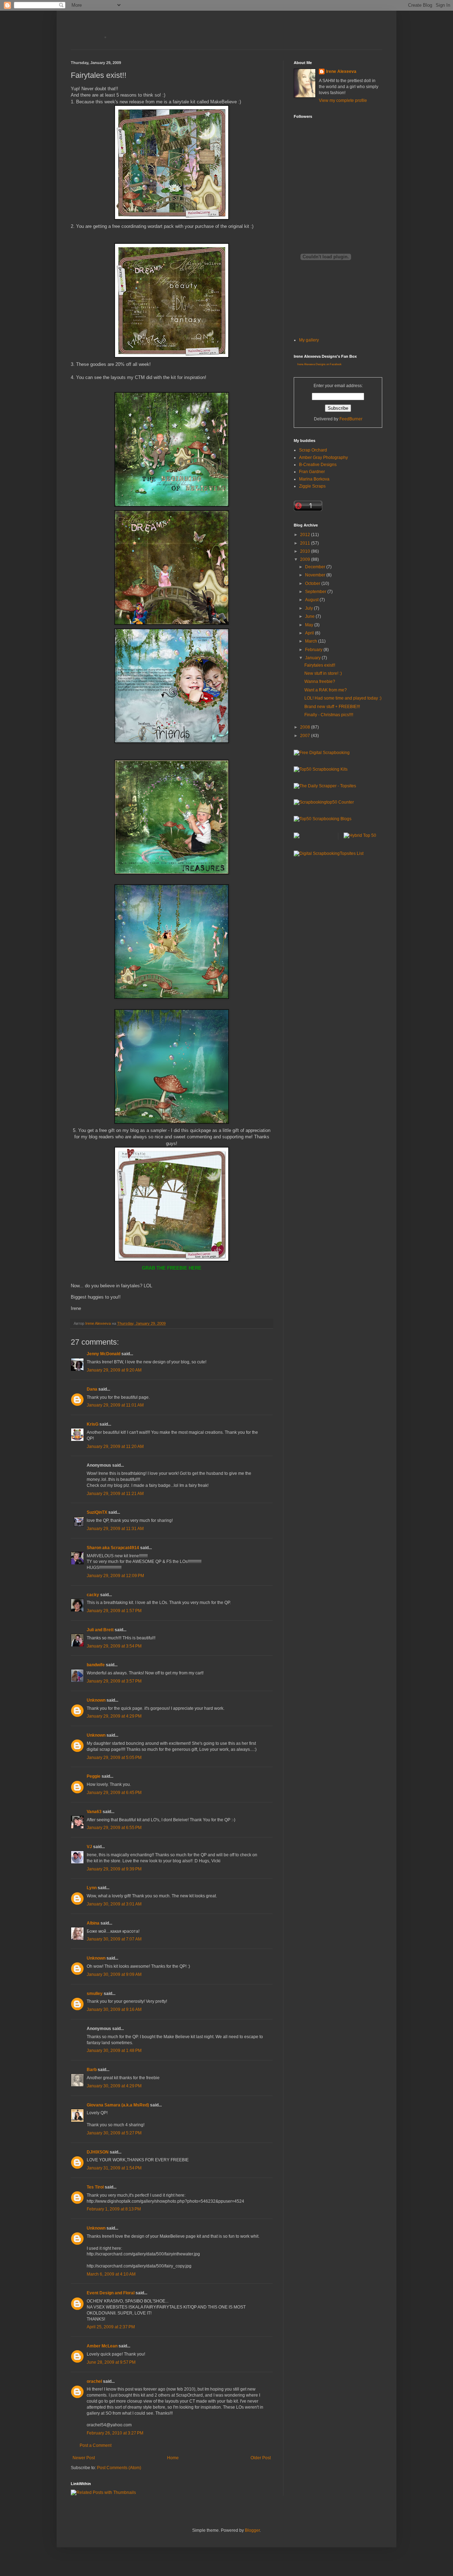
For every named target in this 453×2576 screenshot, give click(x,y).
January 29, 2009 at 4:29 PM (114, 1716)
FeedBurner (351, 419)
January (313, 658)
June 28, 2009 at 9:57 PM (111, 2362)
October (313, 583)
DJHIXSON (98, 2152)
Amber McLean (102, 2346)
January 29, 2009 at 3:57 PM (114, 1681)
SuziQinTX (97, 1512)
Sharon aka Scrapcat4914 (113, 1548)
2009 (306, 559)
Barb (92, 2070)
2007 (306, 736)
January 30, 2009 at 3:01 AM (114, 1904)
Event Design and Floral (111, 2293)
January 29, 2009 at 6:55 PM (114, 1828)
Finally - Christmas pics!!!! (329, 715)
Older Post (261, 2458)
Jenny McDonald (104, 1354)
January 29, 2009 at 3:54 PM (114, 1646)
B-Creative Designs (318, 465)
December (316, 567)
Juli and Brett (100, 1630)
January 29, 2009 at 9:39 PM (114, 1869)
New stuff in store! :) (323, 673)
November (316, 575)
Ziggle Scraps (312, 486)
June (310, 616)
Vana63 (94, 1812)
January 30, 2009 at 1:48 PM (114, 2051)
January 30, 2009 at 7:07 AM (114, 1939)
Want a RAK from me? (326, 690)
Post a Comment (96, 2445)
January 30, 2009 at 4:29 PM (114, 2086)
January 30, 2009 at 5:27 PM (114, 2133)
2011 (306, 543)
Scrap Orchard (313, 450)
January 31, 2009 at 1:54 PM (114, 2168)
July (309, 608)
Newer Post (84, 2458)
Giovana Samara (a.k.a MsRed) (118, 2105)
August (312, 600)
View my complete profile (343, 100)
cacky (93, 1595)
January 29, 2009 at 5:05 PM (114, 1758)
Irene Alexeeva (341, 71)
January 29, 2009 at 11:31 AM (115, 1529)
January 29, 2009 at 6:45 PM (114, 1793)
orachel (94, 2381)
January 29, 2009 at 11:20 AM (115, 1447)
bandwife (96, 1665)
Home (173, 2458)
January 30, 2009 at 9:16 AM (114, 2009)
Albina (93, 1923)
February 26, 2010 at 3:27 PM (115, 2433)
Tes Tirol (95, 2187)
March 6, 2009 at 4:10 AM (111, 2274)
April (310, 633)
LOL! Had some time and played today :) (343, 698)
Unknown (96, 1700)
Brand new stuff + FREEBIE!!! (332, 707)
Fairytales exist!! (320, 665)
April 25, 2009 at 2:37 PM (111, 2327)
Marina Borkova (314, 479)
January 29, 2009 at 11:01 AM (115, 1405)
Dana (92, 1389)
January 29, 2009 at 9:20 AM (114, 1370)
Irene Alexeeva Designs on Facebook (319, 364)
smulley (95, 1994)
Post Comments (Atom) (119, 2468)
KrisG (93, 1424)
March (312, 641)
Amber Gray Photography (323, 458)
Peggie (94, 1776)
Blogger (252, 2530)
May (310, 625)
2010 (306, 551)
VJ (89, 1847)
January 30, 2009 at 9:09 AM (114, 1974)
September (316, 592)
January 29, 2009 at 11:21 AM (115, 1494)
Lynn (92, 1888)
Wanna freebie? (320, 682)
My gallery (309, 340)
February (314, 650)
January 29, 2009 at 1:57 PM (114, 1611)
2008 (306, 727)
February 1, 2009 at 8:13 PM (114, 2209)
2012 (306, 535)
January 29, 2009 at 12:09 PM (115, 1576)
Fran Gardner (312, 472)
